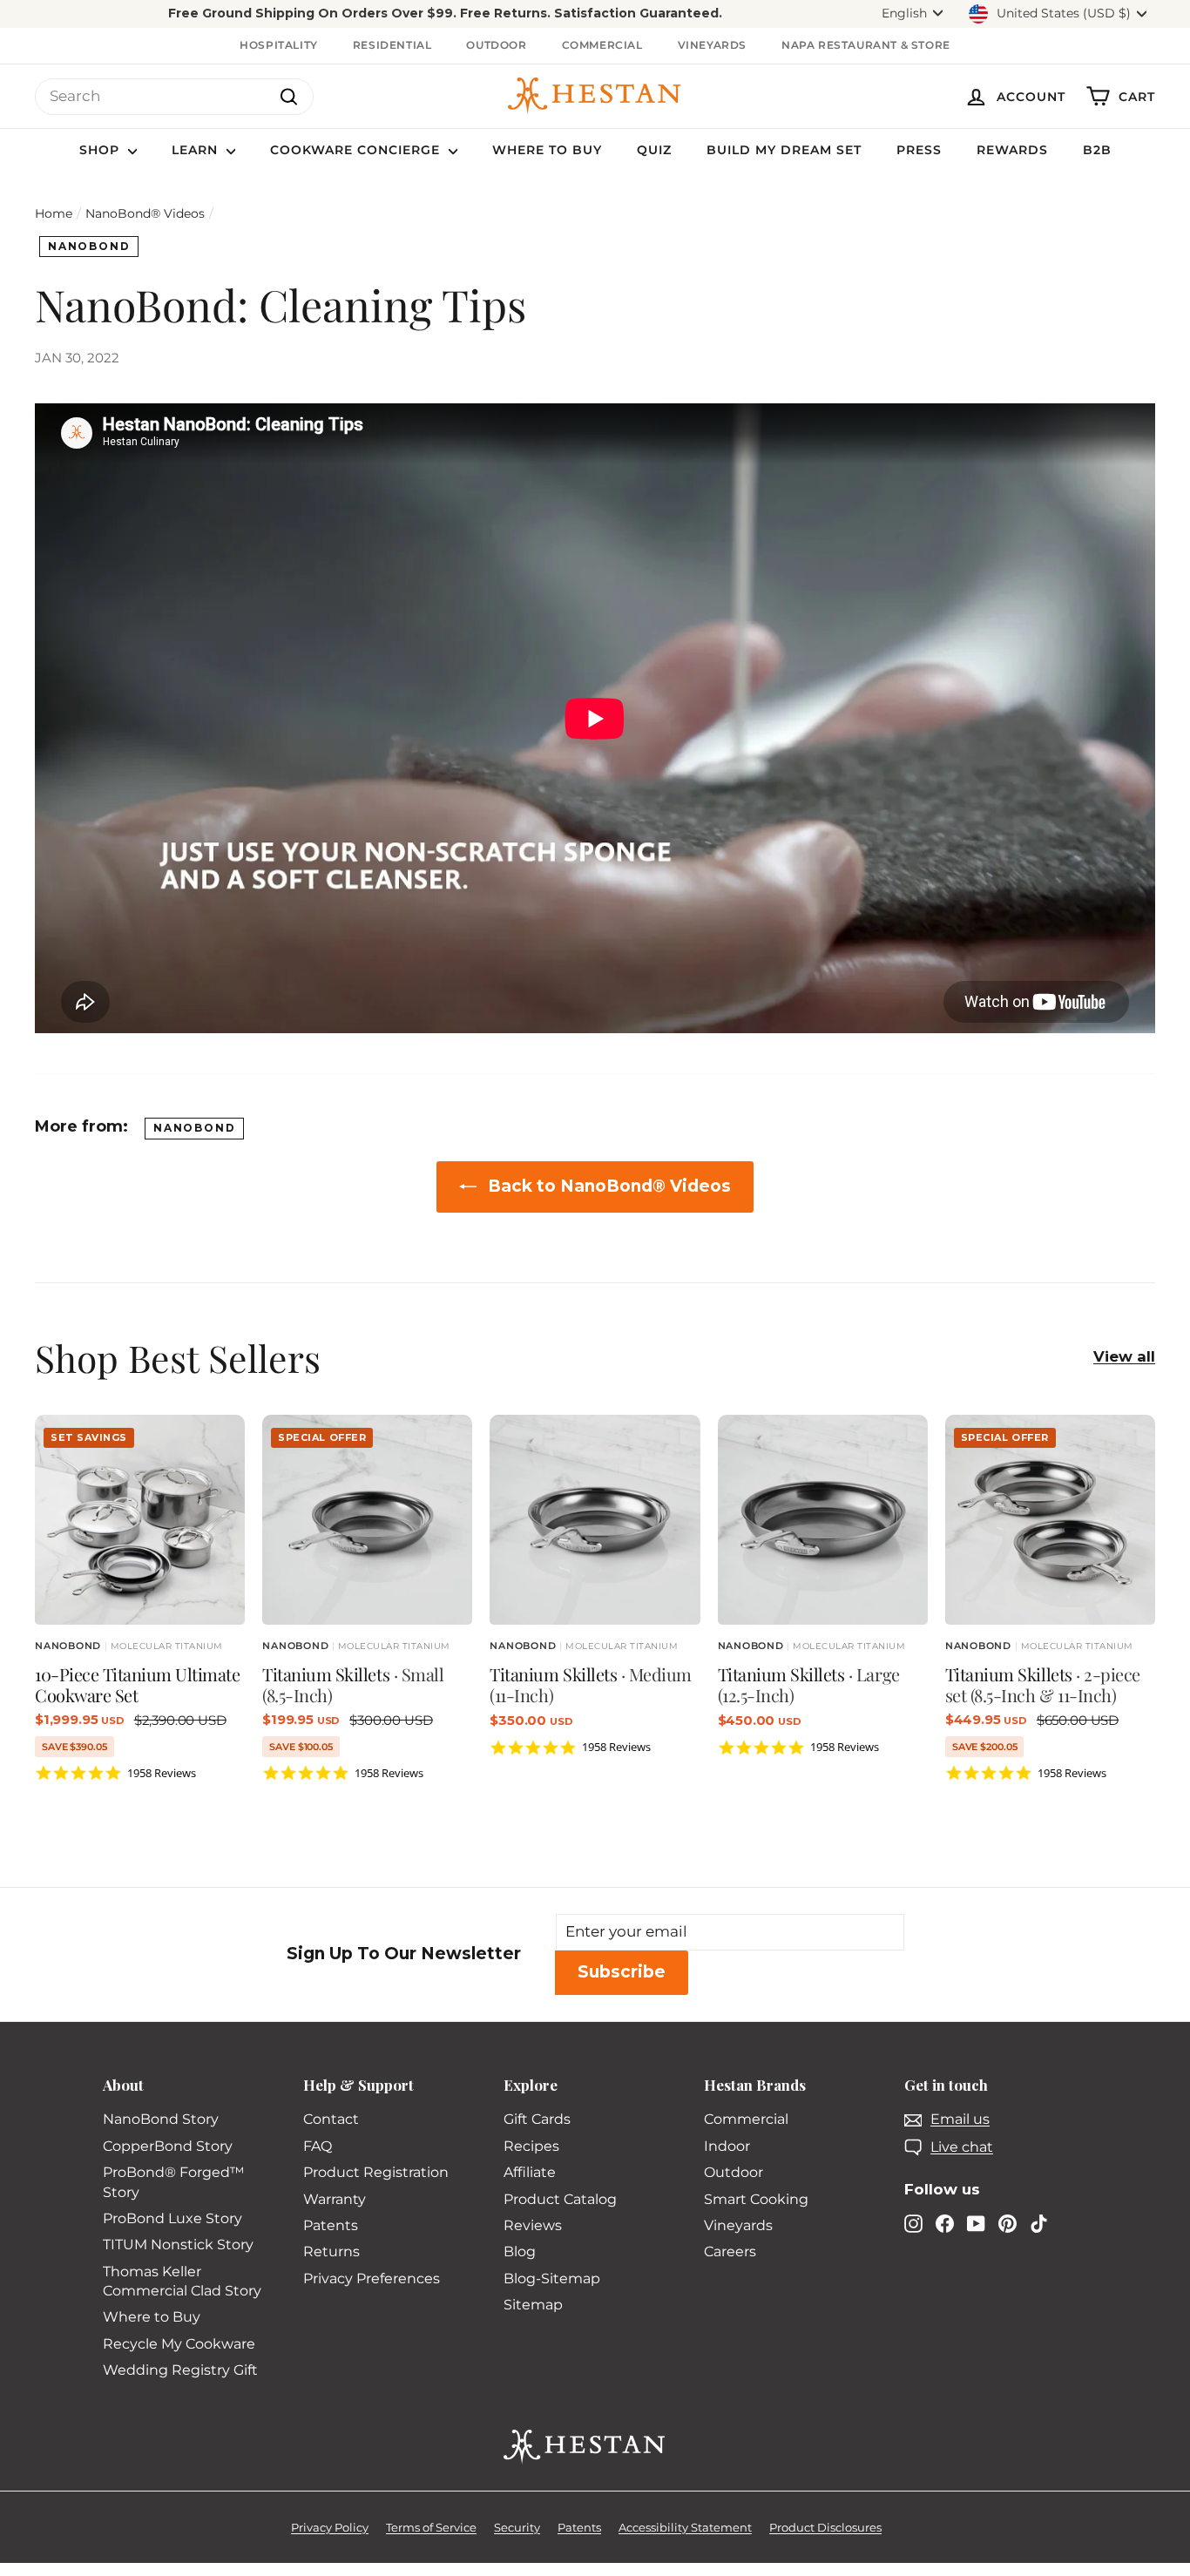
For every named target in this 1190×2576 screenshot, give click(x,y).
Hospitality (279, 45)
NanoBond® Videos (145, 213)
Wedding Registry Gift (180, 2370)
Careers (730, 2251)
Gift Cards (537, 2119)
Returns (331, 2251)
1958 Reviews (162, 1773)
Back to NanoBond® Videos (607, 1186)
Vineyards (712, 45)
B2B (1097, 150)
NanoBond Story (161, 2119)
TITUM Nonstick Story (178, 2245)
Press (919, 150)
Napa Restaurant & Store (866, 45)
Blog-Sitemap (552, 2279)
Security (517, 2527)
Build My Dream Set (784, 150)
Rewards (1012, 150)
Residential (392, 45)
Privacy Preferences (372, 2279)
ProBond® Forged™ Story (173, 2182)
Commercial (602, 45)
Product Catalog (560, 2199)
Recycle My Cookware (179, 2344)
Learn (197, 150)
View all (1124, 1356)
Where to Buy (547, 150)
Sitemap (533, 2305)
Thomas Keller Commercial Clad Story (182, 2281)
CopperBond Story (168, 2146)
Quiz (654, 150)
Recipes (531, 2146)
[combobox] (174, 97)
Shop (101, 150)
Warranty (335, 2199)
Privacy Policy (330, 2527)
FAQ (318, 2146)
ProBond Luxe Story (172, 2218)
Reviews (533, 2225)
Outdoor (496, 45)
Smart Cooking (756, 2199)
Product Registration (376, 2172)
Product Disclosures (825, 2527)
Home (54, 213)
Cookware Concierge (357, 150)
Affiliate (530, 2172)
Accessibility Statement (685, 2527)
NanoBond (89, 246)
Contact (331, 2119)
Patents (331, 2225)
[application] (445, 14)
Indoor (727, 2146)
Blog (520, 2251)
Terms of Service (431, 2527)
